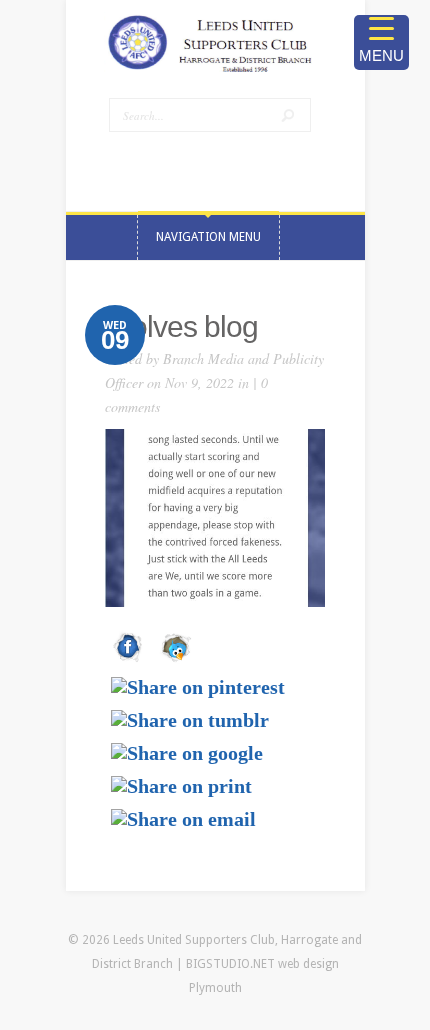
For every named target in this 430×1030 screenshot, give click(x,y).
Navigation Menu (208, 237)
